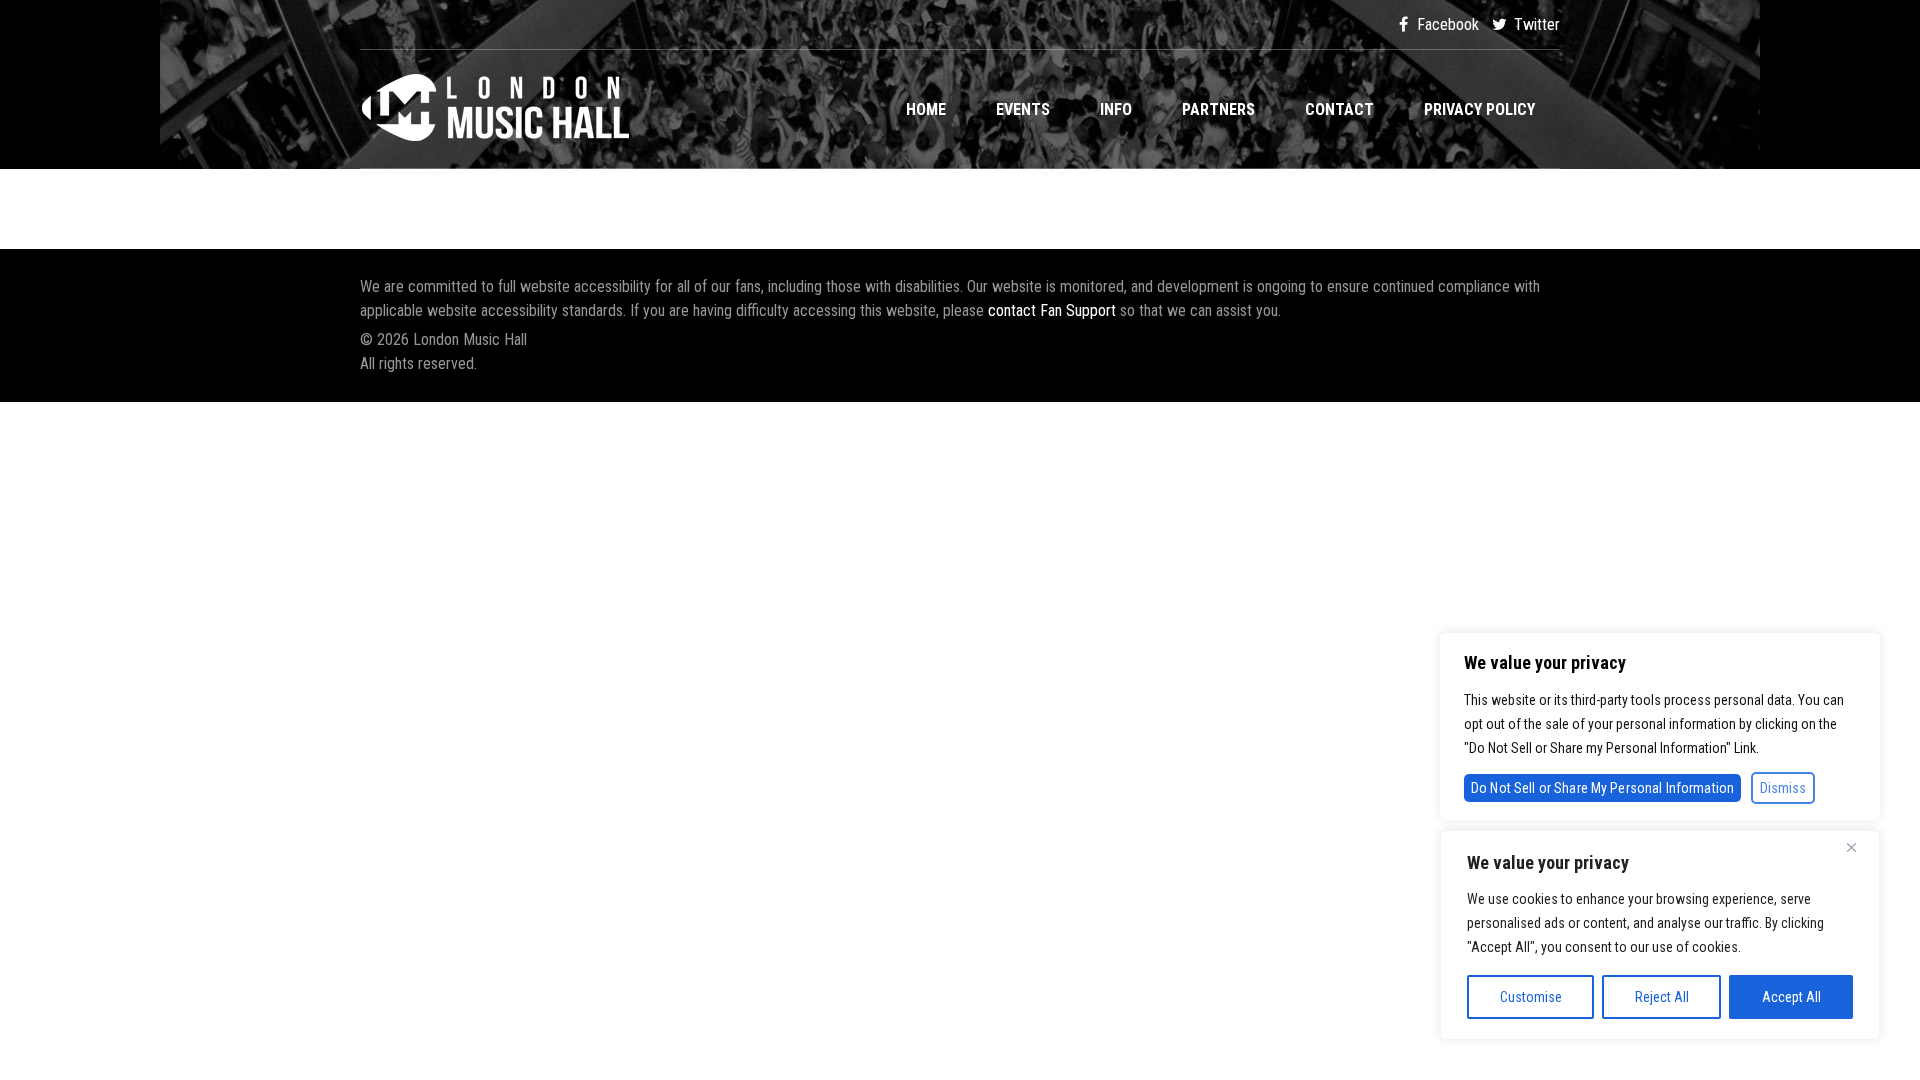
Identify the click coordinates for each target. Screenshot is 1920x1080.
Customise (1531, 997)
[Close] (1859, 847)
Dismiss (1783, 788)
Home (926, 109)
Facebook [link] (1446, 24)
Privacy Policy (1479, 109)
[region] (1660, 935)
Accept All (1791, 997)
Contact (1339, 109)
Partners (1218, 109)
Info (1116, 109)
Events (1023, 109)
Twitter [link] (1535, 24)
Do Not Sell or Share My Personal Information (1602, 788)
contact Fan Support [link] (1054, 310)
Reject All (1662, 997)
